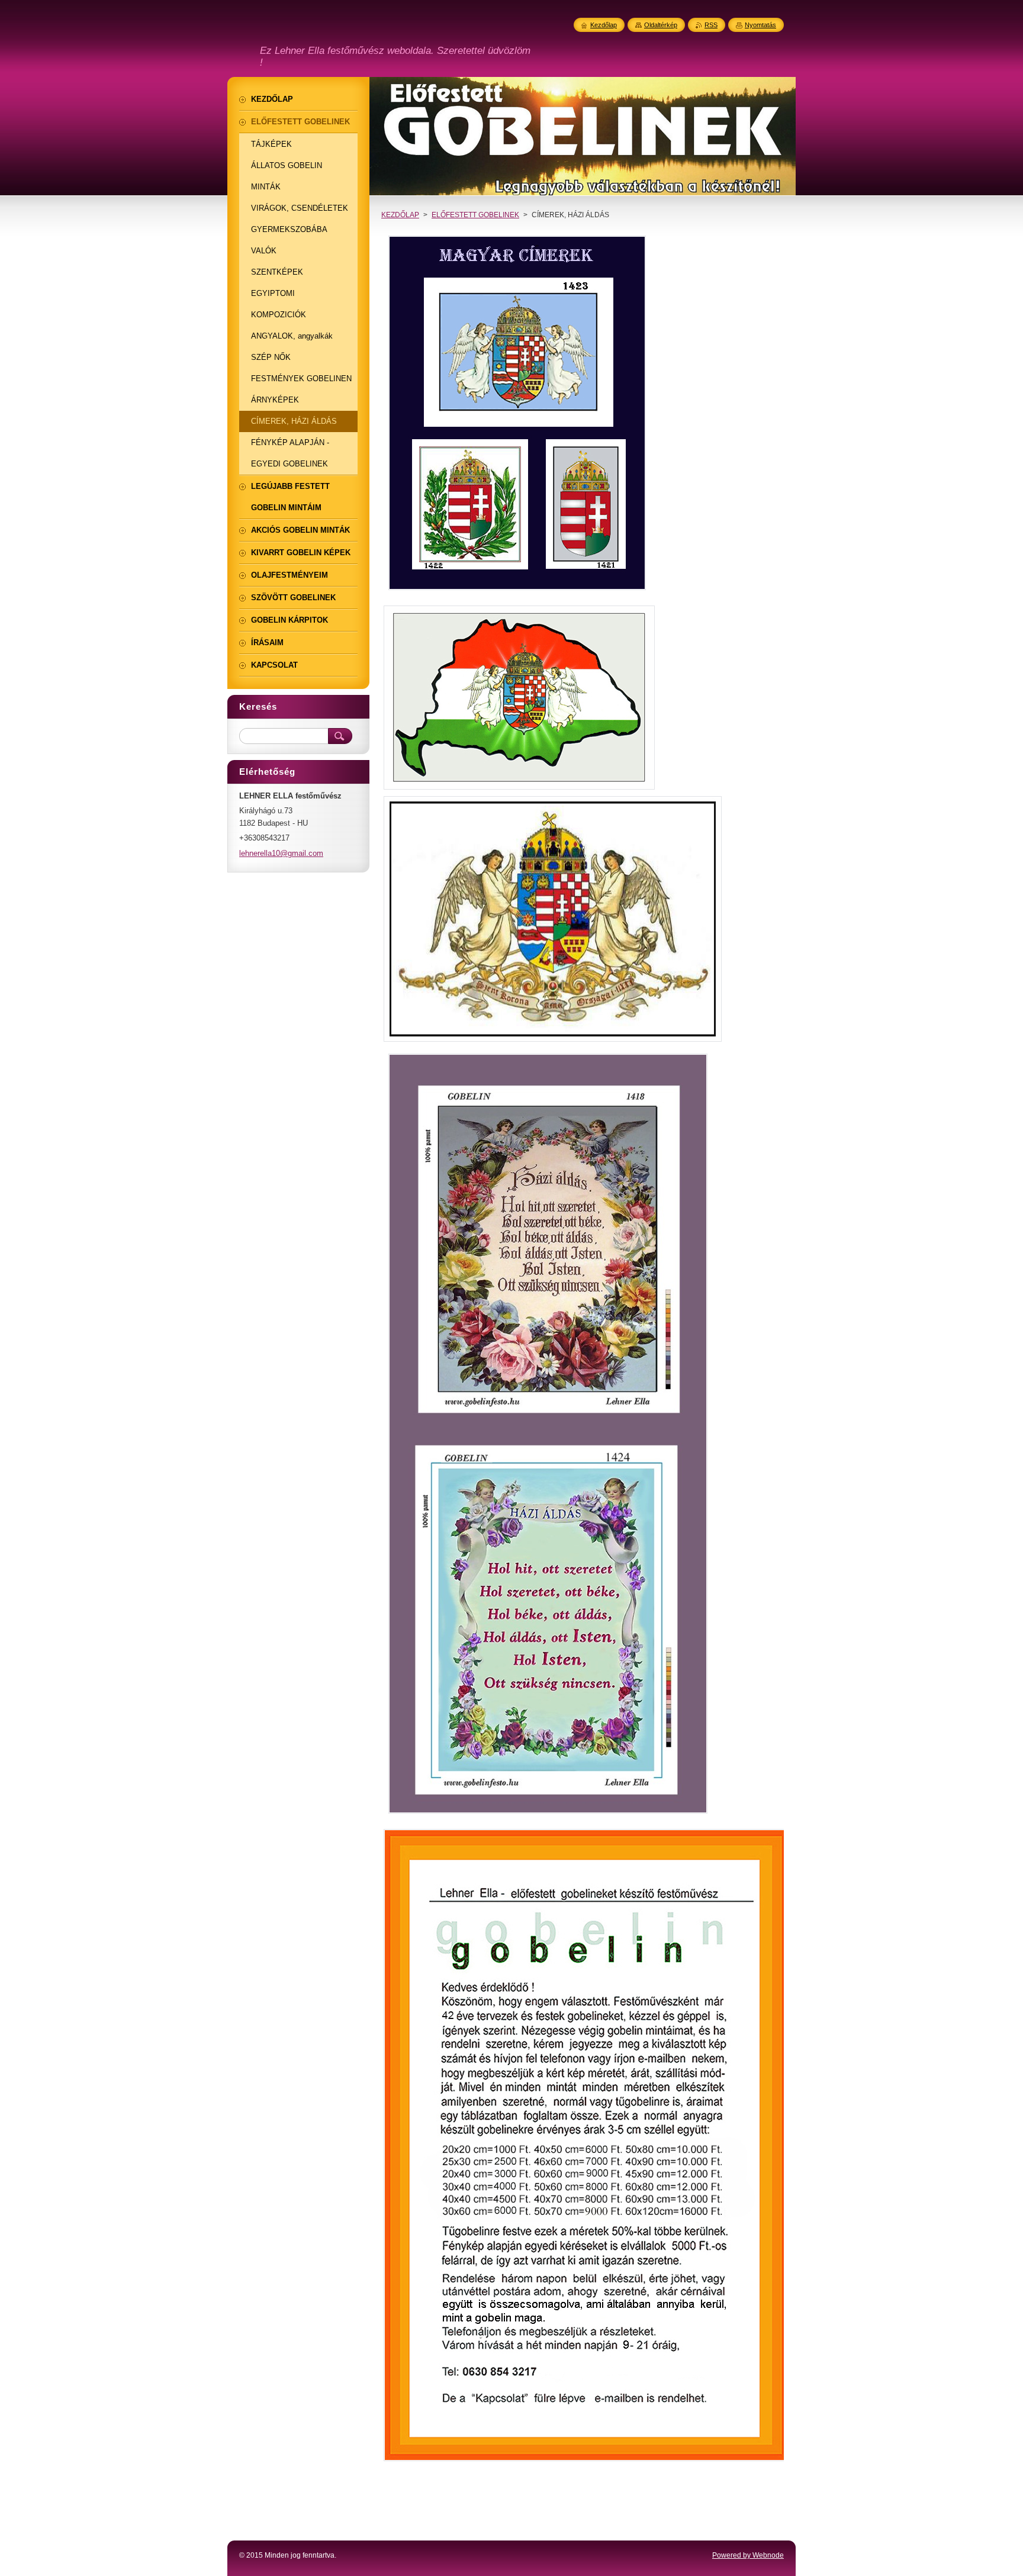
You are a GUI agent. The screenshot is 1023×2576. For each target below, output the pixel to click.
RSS (711, 25)
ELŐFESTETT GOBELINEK (475, 215)
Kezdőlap (604, 25)
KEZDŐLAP (400, 215)
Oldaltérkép (661, 25)
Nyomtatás (760, 25)
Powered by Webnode (748, 2555)
